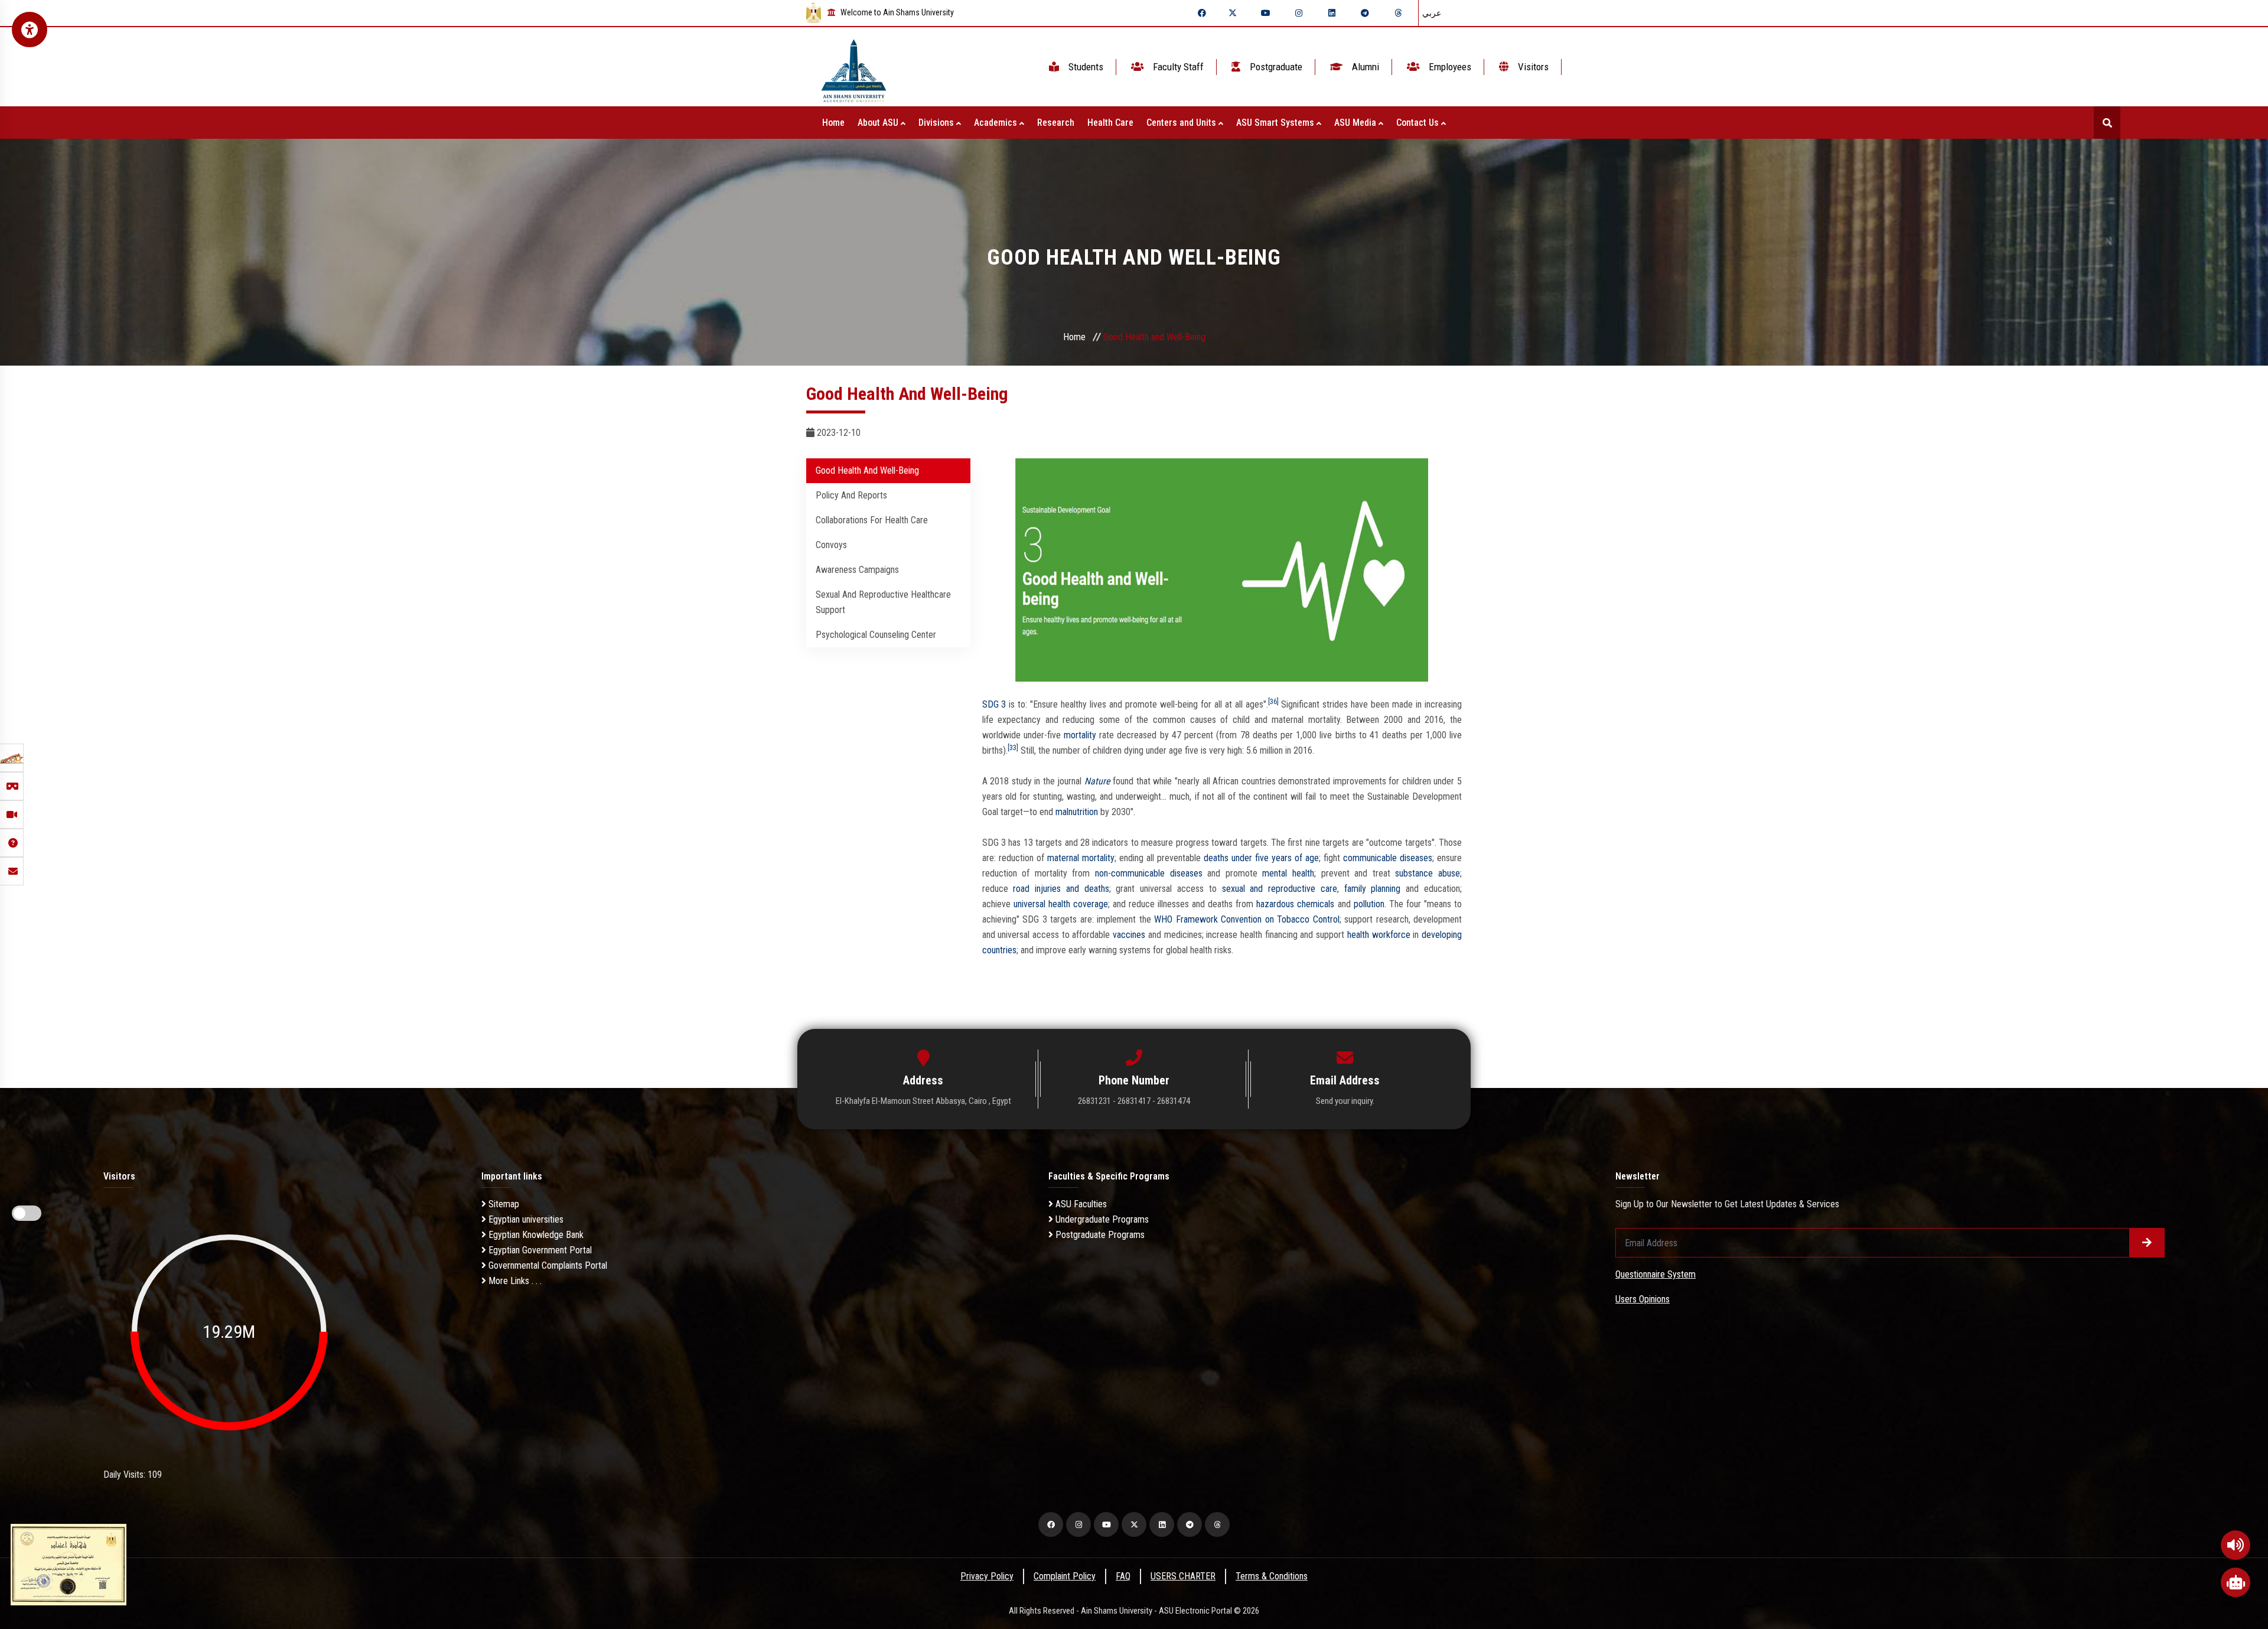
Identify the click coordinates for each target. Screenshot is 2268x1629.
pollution (1369, 904)
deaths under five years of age (1261, 858)
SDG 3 (994, 704)
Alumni (1364, 67)
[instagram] (1299, 13)
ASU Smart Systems (1276, 123)
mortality (1080, 735)
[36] (1273, 702)
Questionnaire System (1656, 1274)
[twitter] (1233, 13)
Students (1085, 67)
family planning (1373, 889)
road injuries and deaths (1061, 889)
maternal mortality (1081, 858)
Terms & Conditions (1272, 1576)
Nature (1097, 781)
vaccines (1129, 935)
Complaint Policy (1065, 1576)
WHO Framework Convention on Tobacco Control (1247, 919)
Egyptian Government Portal (539, 1250)
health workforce (1379, 935)
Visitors (1532, 67)
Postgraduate (1275, 67)
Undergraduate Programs (1101, 1219)
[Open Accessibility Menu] (30, 30)
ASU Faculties (1080, 1204)
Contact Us (1419, 123)
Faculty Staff (1177, 67)
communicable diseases (1388, 858)
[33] (1013, 748)
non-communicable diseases (1149, 873)
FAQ (1123, 1576)
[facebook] (1202, 13)
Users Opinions (1643, 1299)
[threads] (1398, 13)
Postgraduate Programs (1099, 1235)
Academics (997, 123)
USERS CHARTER (1183, 1576)
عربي (1432, 13)
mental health (1288, 873)
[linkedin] (1332, 13)
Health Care (1110, 123)
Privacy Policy (987, 1576)
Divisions (937, 123)
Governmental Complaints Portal (547, 1265)
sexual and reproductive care (1280, 889)
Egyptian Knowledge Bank (535, 1235)
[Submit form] (2147, 1243)
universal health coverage (1061, 904)
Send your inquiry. (1345, 1101)
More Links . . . (514, 1281)
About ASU (879, 123)
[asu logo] (854, 67)
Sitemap (503, 1204)
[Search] (2107, 123)
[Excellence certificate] (69, 1564)
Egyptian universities (525, 1219)
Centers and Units (1182, 123)
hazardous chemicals (1295, 904)
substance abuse (1428, 873)
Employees (1449, 67)
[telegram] (1365, 13)
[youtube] (1266, 13)
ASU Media (1356, 123)
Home (833, 123)
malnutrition (1077, 812)
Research (1056, 123)
